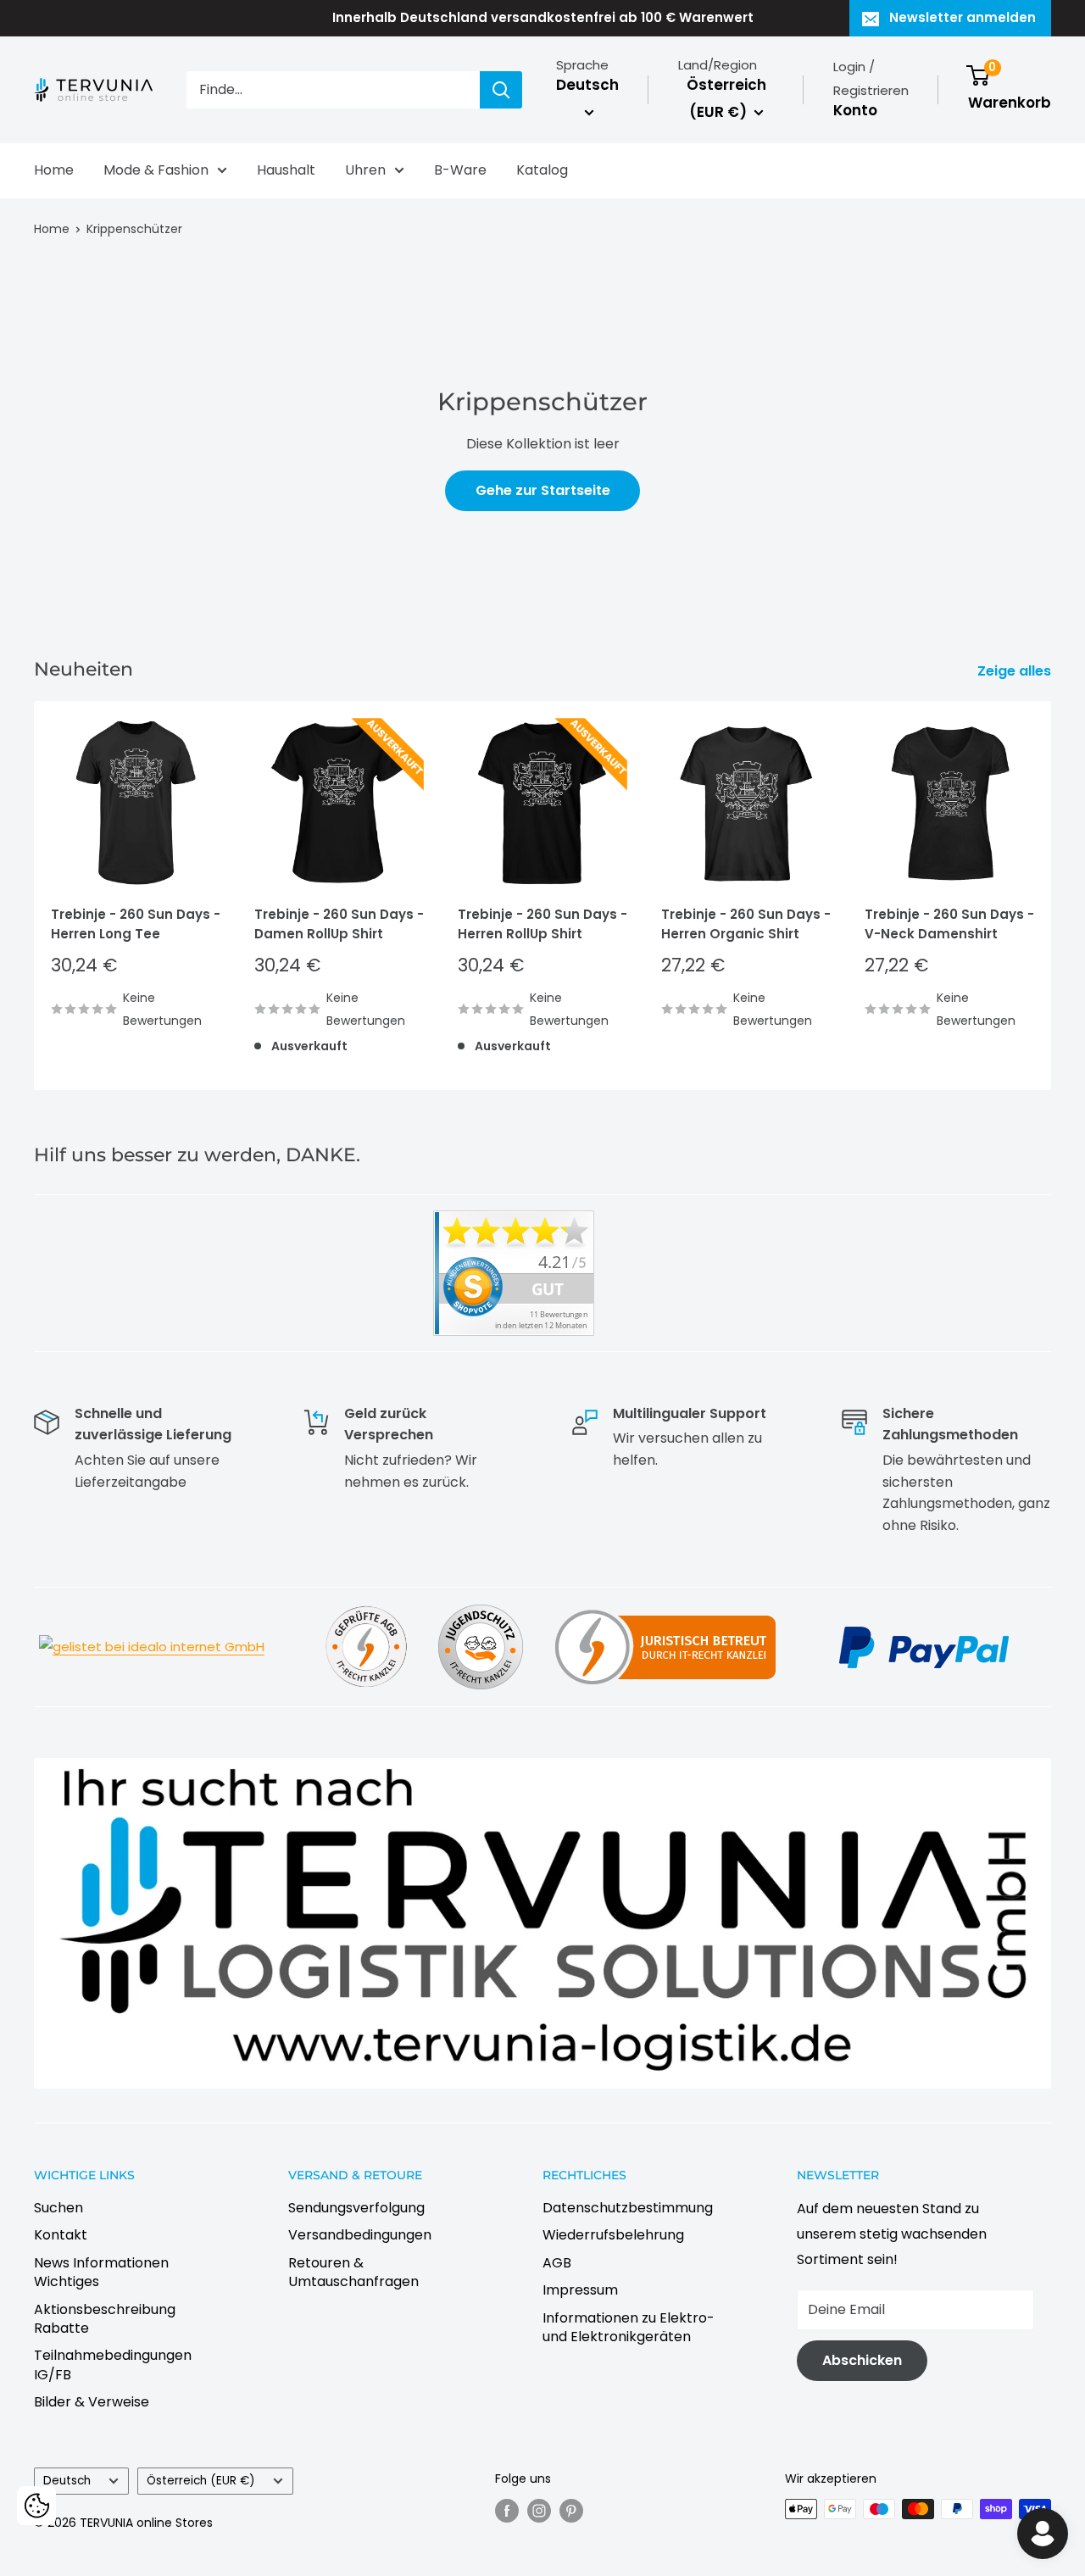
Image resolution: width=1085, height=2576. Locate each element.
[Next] (1052, 896)
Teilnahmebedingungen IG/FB (113, 2365)
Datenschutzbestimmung (628, 2208)
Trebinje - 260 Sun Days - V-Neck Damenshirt (949, 924)
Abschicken (862, 2360)
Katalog (542, 170)
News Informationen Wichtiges (101, 2272)
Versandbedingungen (360, 2235)
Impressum (580, 2290)
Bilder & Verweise (92, 2402)
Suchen (58, 2208)
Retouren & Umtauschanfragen (353, 2272)
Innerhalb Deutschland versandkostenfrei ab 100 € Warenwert (543, 17)
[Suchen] (501, 90)
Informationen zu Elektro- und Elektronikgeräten (629, 2327)
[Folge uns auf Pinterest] (571, 2511)
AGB (557, 2263)
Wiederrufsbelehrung (613, 2235)
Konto (855, 110)
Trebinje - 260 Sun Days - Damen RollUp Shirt (339, 924)
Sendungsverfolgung (356, 2208)
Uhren (365, 170)
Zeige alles (1016, 671)
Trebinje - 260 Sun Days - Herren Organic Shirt (746, 924)
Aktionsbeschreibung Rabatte (105, 2319)
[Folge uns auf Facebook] (507, 2511)
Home (54, 170)
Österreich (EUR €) (201, 2481)
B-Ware (460, 170)
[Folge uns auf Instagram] (539, 2511)
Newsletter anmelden (963, 17)
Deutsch (67, 2481)
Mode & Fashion (156, 170)
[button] (36, 2506)
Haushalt (286, 170)
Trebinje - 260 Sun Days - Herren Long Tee (136, 924)
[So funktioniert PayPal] (924, 1625)
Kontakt (61, 2235)
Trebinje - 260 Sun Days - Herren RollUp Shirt (542, 924)
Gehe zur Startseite (543, 490)
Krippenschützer (134, 229)
